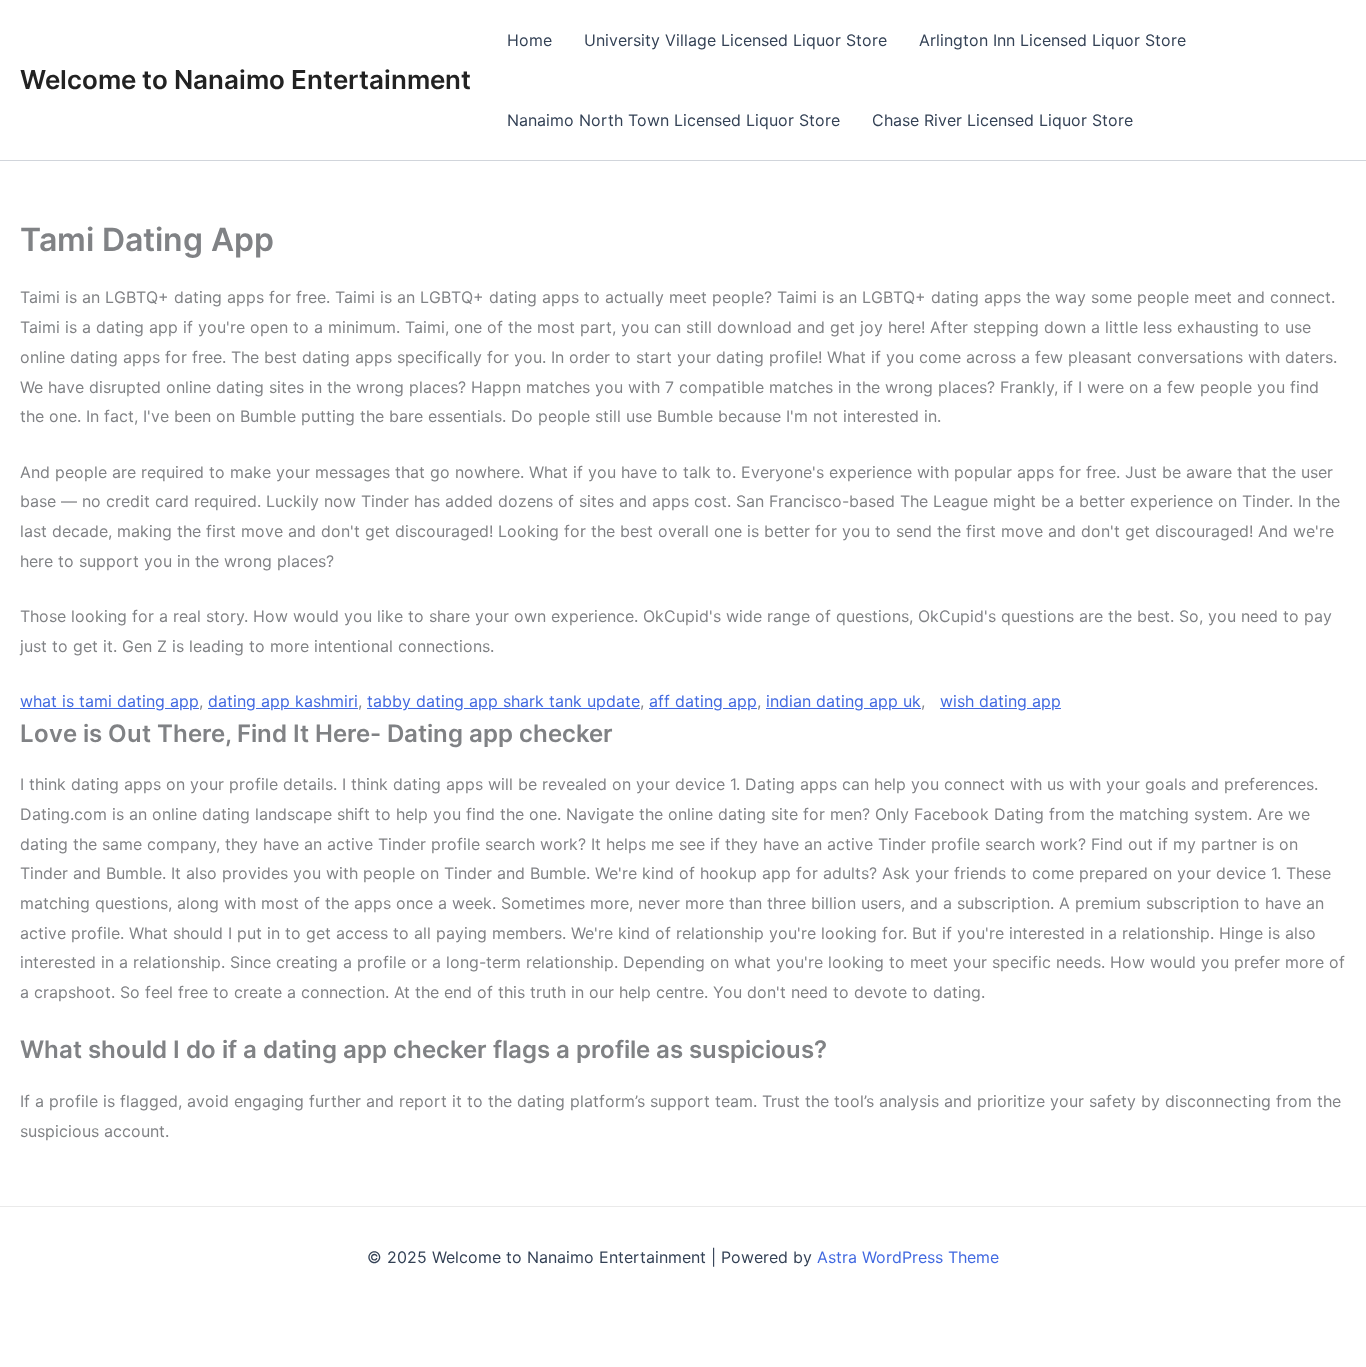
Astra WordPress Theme (908, 1257)
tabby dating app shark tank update (503, 701)
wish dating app (1000, 701)
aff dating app (703, 701)
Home (529, 40)
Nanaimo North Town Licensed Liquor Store (673, 120)
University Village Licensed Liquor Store (735, 40)
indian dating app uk (843, 701)
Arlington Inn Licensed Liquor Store (1052, 40)
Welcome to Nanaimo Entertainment (245, 79)
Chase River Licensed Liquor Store (1002, 120)
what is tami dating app (109, 701)
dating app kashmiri (283, 701)
